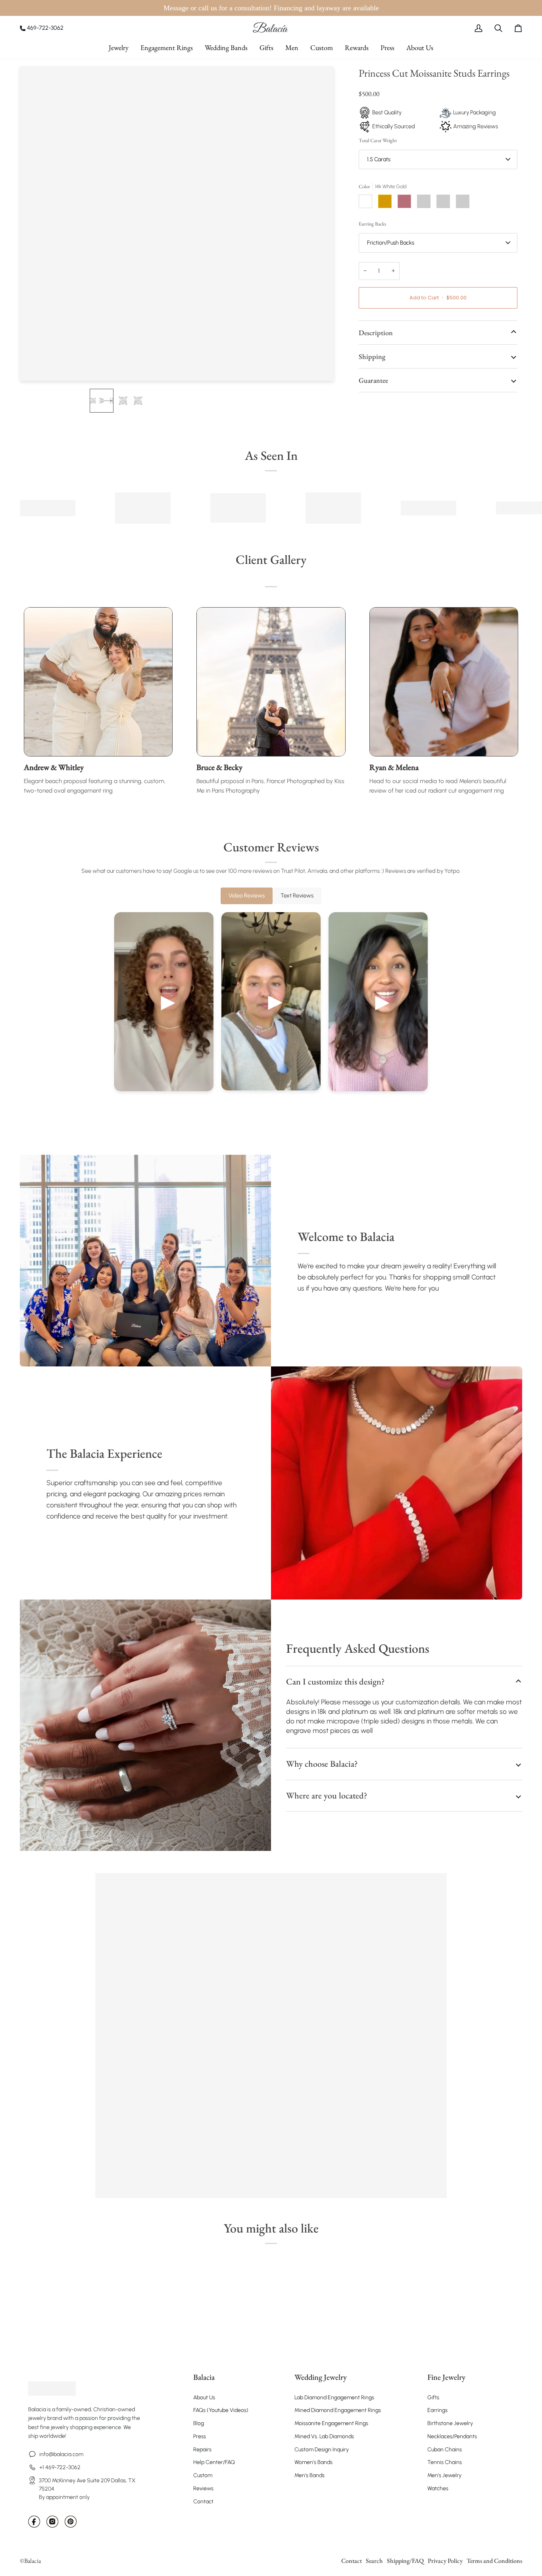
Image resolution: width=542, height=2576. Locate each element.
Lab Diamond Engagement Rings (334, 2398)
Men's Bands (309, 2475)
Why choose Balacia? (322, 1764)
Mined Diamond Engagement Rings (338, 2410)
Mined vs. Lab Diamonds (324, 2436)
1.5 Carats (379, 159)
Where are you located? (327, 1795)
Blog (199, 2423)
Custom (203, 2475)
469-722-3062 (45, 28)
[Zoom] (35, 366)
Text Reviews (297, 895)
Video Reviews (247, 895)
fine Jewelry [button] (446, 2377)
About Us (204, 2398)
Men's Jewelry (444, 2475)
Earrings (437, 2410)
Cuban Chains (445, 2450)
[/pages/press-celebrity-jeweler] (48, 508)
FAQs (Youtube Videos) (221, 2410)
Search (374, 2561)
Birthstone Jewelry (450, 2423)
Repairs (202, 2450)
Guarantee (373, 380)
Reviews (203, 2488)
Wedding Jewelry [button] (321, 2377)
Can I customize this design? (335, 1682)
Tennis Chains (445, 2462)
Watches (438, 2488)
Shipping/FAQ (405, 2561)
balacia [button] (204, 2377)
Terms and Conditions (494, 2561)
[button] (119, 47)
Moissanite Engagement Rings (331, 2423)
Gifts (433, 2398)
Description (376, 333)
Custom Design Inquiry (322, 2450)
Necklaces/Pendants (452, 2436)
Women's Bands (313, 2462)
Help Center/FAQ (214, 2462)
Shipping (372, 356)
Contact (203, 2502)
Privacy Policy (445, 2561)
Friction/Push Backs (391, 243)
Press (200, 2436)
